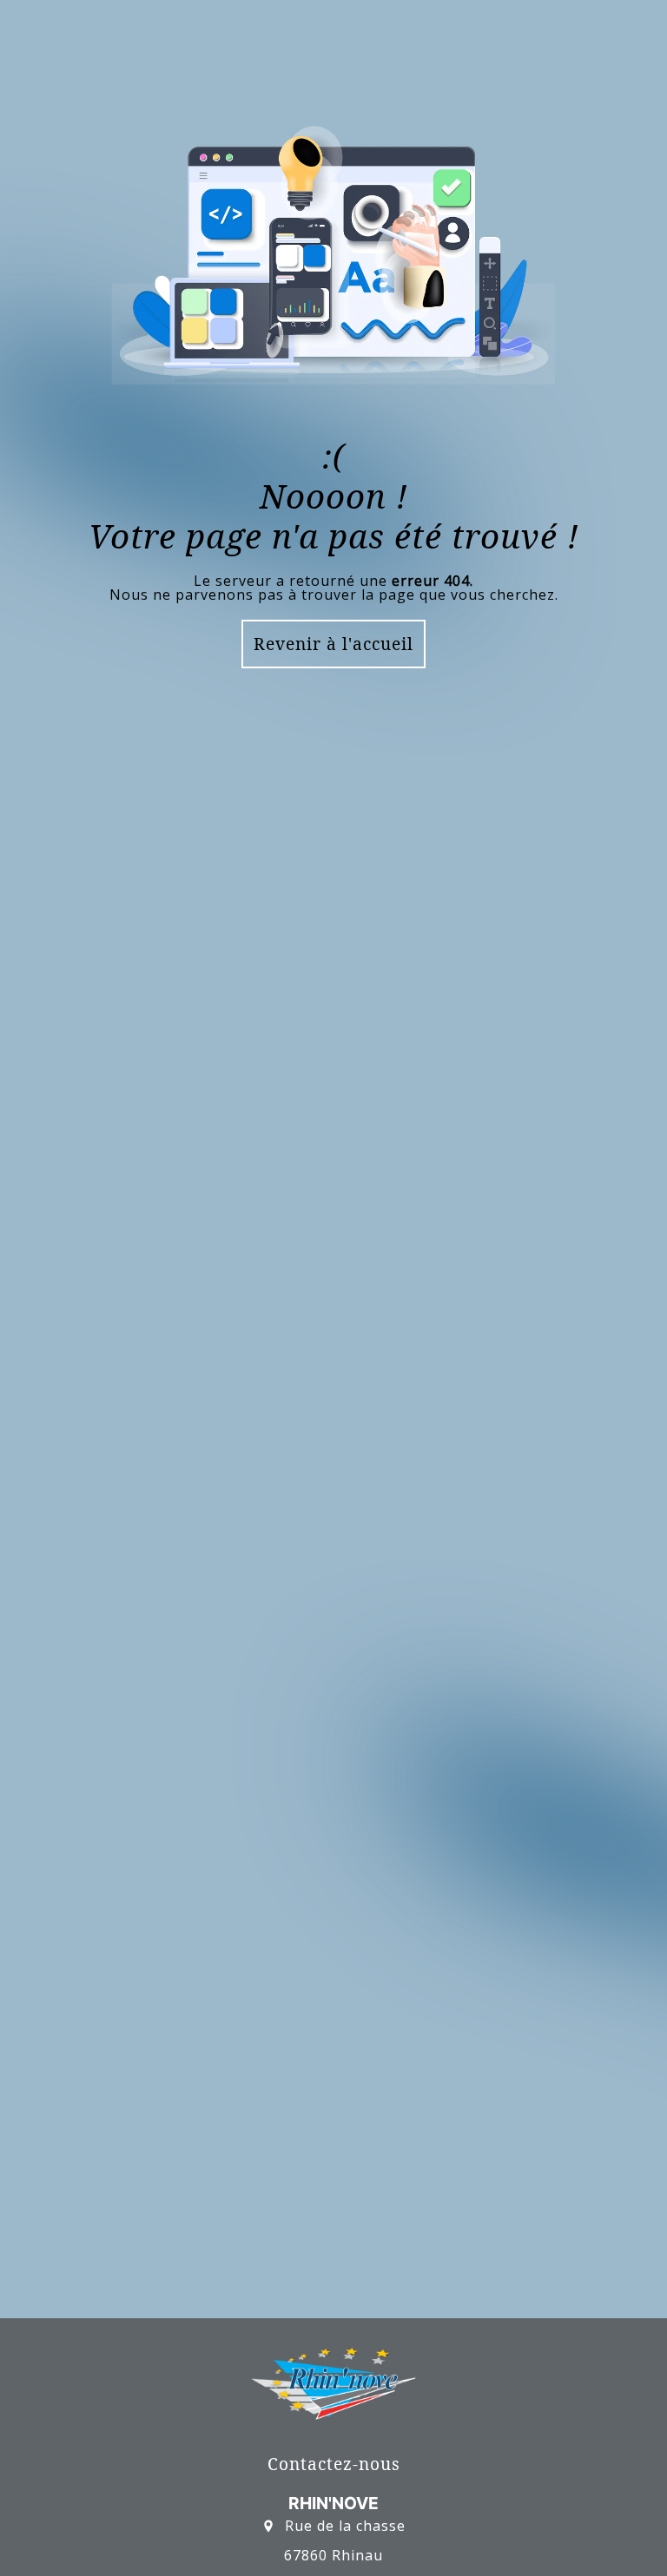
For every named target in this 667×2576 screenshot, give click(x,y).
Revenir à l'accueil (333, 644)
